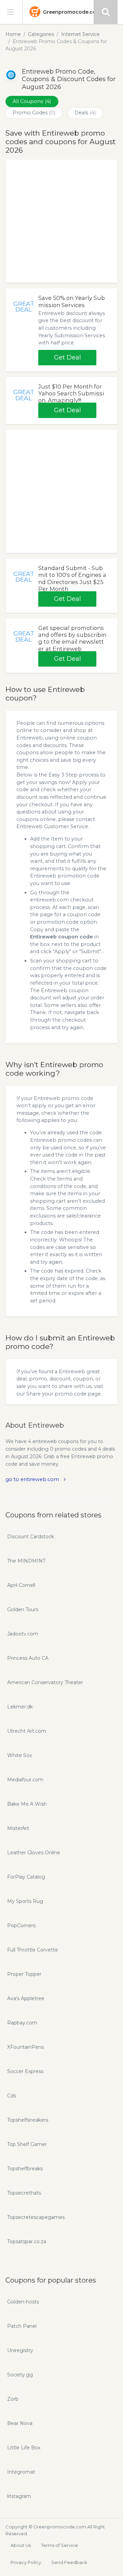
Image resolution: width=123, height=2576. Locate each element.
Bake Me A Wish (27, 1804)
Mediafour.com (25, 1780)
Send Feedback (69, 2562)
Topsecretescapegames (36, 2217)
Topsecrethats (24, 2193)
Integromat (21, 2472)
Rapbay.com (22, 2023)
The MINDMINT (26, 1561)
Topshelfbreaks (25, 2169)
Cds (12, 2096)
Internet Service (80, 34)
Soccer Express (25, 2071)
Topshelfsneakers (28, 2120)
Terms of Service (59, 2545)
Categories (41, 34)
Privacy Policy (26, 2562)
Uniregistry (20, 2350)
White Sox (19, 1755)
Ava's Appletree (26, 1998)
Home (13, 34)
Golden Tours (23, 1609)
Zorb (13, 2399)
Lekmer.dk (20, 1707)
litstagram (19, 2496)
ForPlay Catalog (26, 1877)
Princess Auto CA (28, 1658)
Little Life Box (24, 2448)
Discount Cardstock (31, 1537)
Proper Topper (24, 1974)
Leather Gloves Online (34, 1853)
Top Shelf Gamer (27, 2144)
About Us (21, 2545)
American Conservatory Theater (45, 1682)
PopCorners (21, 1925)
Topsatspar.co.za (27, 2242)
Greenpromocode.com (72, 12)
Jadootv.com (23, 1634)
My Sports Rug (25, 1901)
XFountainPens (25, 2047)
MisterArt (18, 1828)
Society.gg (20, 2375)
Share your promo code (56, 1394)
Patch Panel (22, 2326)
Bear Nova (20, 2423)
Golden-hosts (23, 2302)
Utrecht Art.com (27, 1731)
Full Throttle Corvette (33, 1950)
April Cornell (21, 1585)
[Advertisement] (61, 221)
